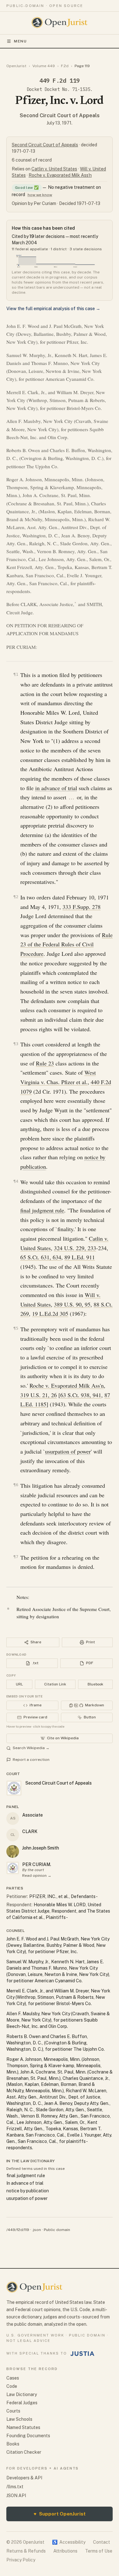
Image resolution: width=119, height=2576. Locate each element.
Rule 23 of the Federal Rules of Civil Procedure (66, 944)
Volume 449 (44, 66)
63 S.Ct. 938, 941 (81, 1395)
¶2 (16, 897)
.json (36, 2230)
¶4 (16, 1181)
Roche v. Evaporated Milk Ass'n (60, 175)
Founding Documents (28, 2436)
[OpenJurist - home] (60, 22)
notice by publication (28, 2191)
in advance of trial (56, 788)
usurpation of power (68, 1451)
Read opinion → (37, 1876)
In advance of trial (25, 2183)
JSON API (16, 2496)
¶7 (16, 1557)
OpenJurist (16, 66)
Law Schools (19, 2419)
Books (13, 2444)
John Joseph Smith (41, 1848)
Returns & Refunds (26, 2551)
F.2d (65, 66)
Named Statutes (23, 2427)
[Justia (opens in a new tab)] (83, 2354)
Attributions (65, 2551)
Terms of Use (99, 2551)
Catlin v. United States (54, 169)
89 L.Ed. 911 (80, 1257)
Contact (102, 2542)
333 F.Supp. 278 (82, 907)
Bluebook (95, 1684)
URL (19, 1684)
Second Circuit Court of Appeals (60, 115)
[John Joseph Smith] (13, 1851)
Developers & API (24, 2478)
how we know (40, 195)
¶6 (16, 1485)
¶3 (16, 1044)
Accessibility (69, 2542)
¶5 (16, 1328)
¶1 (16, 674)
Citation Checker (24, 2452)
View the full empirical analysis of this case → (53, 309)
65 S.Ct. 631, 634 (41, 1257)
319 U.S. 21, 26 (39, 1395)
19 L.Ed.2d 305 (50, 1314)
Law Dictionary (22, 2394)
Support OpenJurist (60, 2514)
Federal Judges (22, 2403)
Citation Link (55, 1684)
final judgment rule (42, 1210)
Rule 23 (45, 1063)
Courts (13, 2411)
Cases (13, 2378)
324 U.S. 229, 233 (75, 1248)
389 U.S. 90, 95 (72, 1304)
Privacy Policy (21, 2560)
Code (12, 2386)
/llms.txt (15, 2487)
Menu (20, 41)
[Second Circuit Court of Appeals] (13, 1868)
